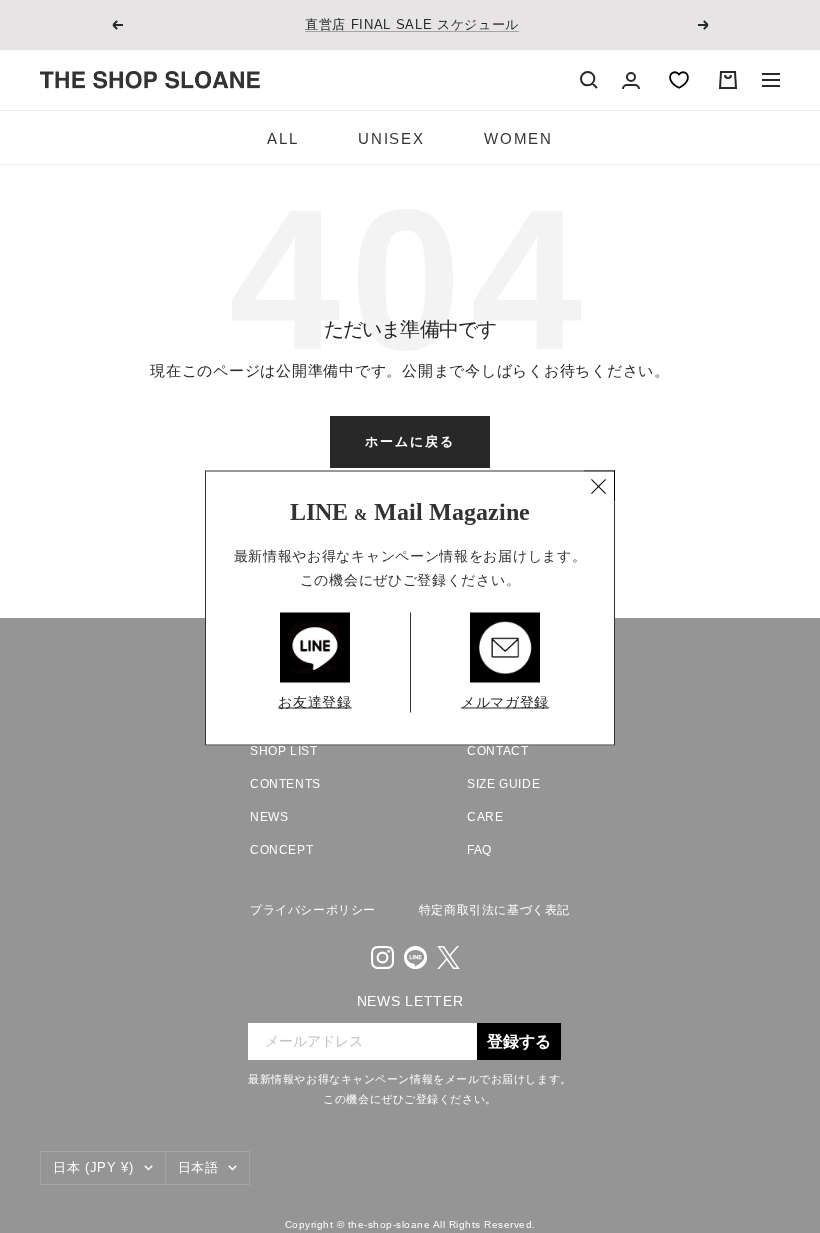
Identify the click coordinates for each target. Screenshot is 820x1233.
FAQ (479, 850)
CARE (485, 817)
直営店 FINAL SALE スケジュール (412, 24)
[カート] (728, 80)
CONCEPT (281, 850)
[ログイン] (631, 80)
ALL (282, 138)
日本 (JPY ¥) (93, 1167)
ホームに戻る (410, 441)
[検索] (589, 80)
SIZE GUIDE (503, 784)
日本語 (198, 1167)
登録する (519, 1042)
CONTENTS (285, 784)
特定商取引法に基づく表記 (494, 910)
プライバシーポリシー (313, 910)
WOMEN (518, 138)
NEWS (269, 817)
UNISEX (391, 138)
